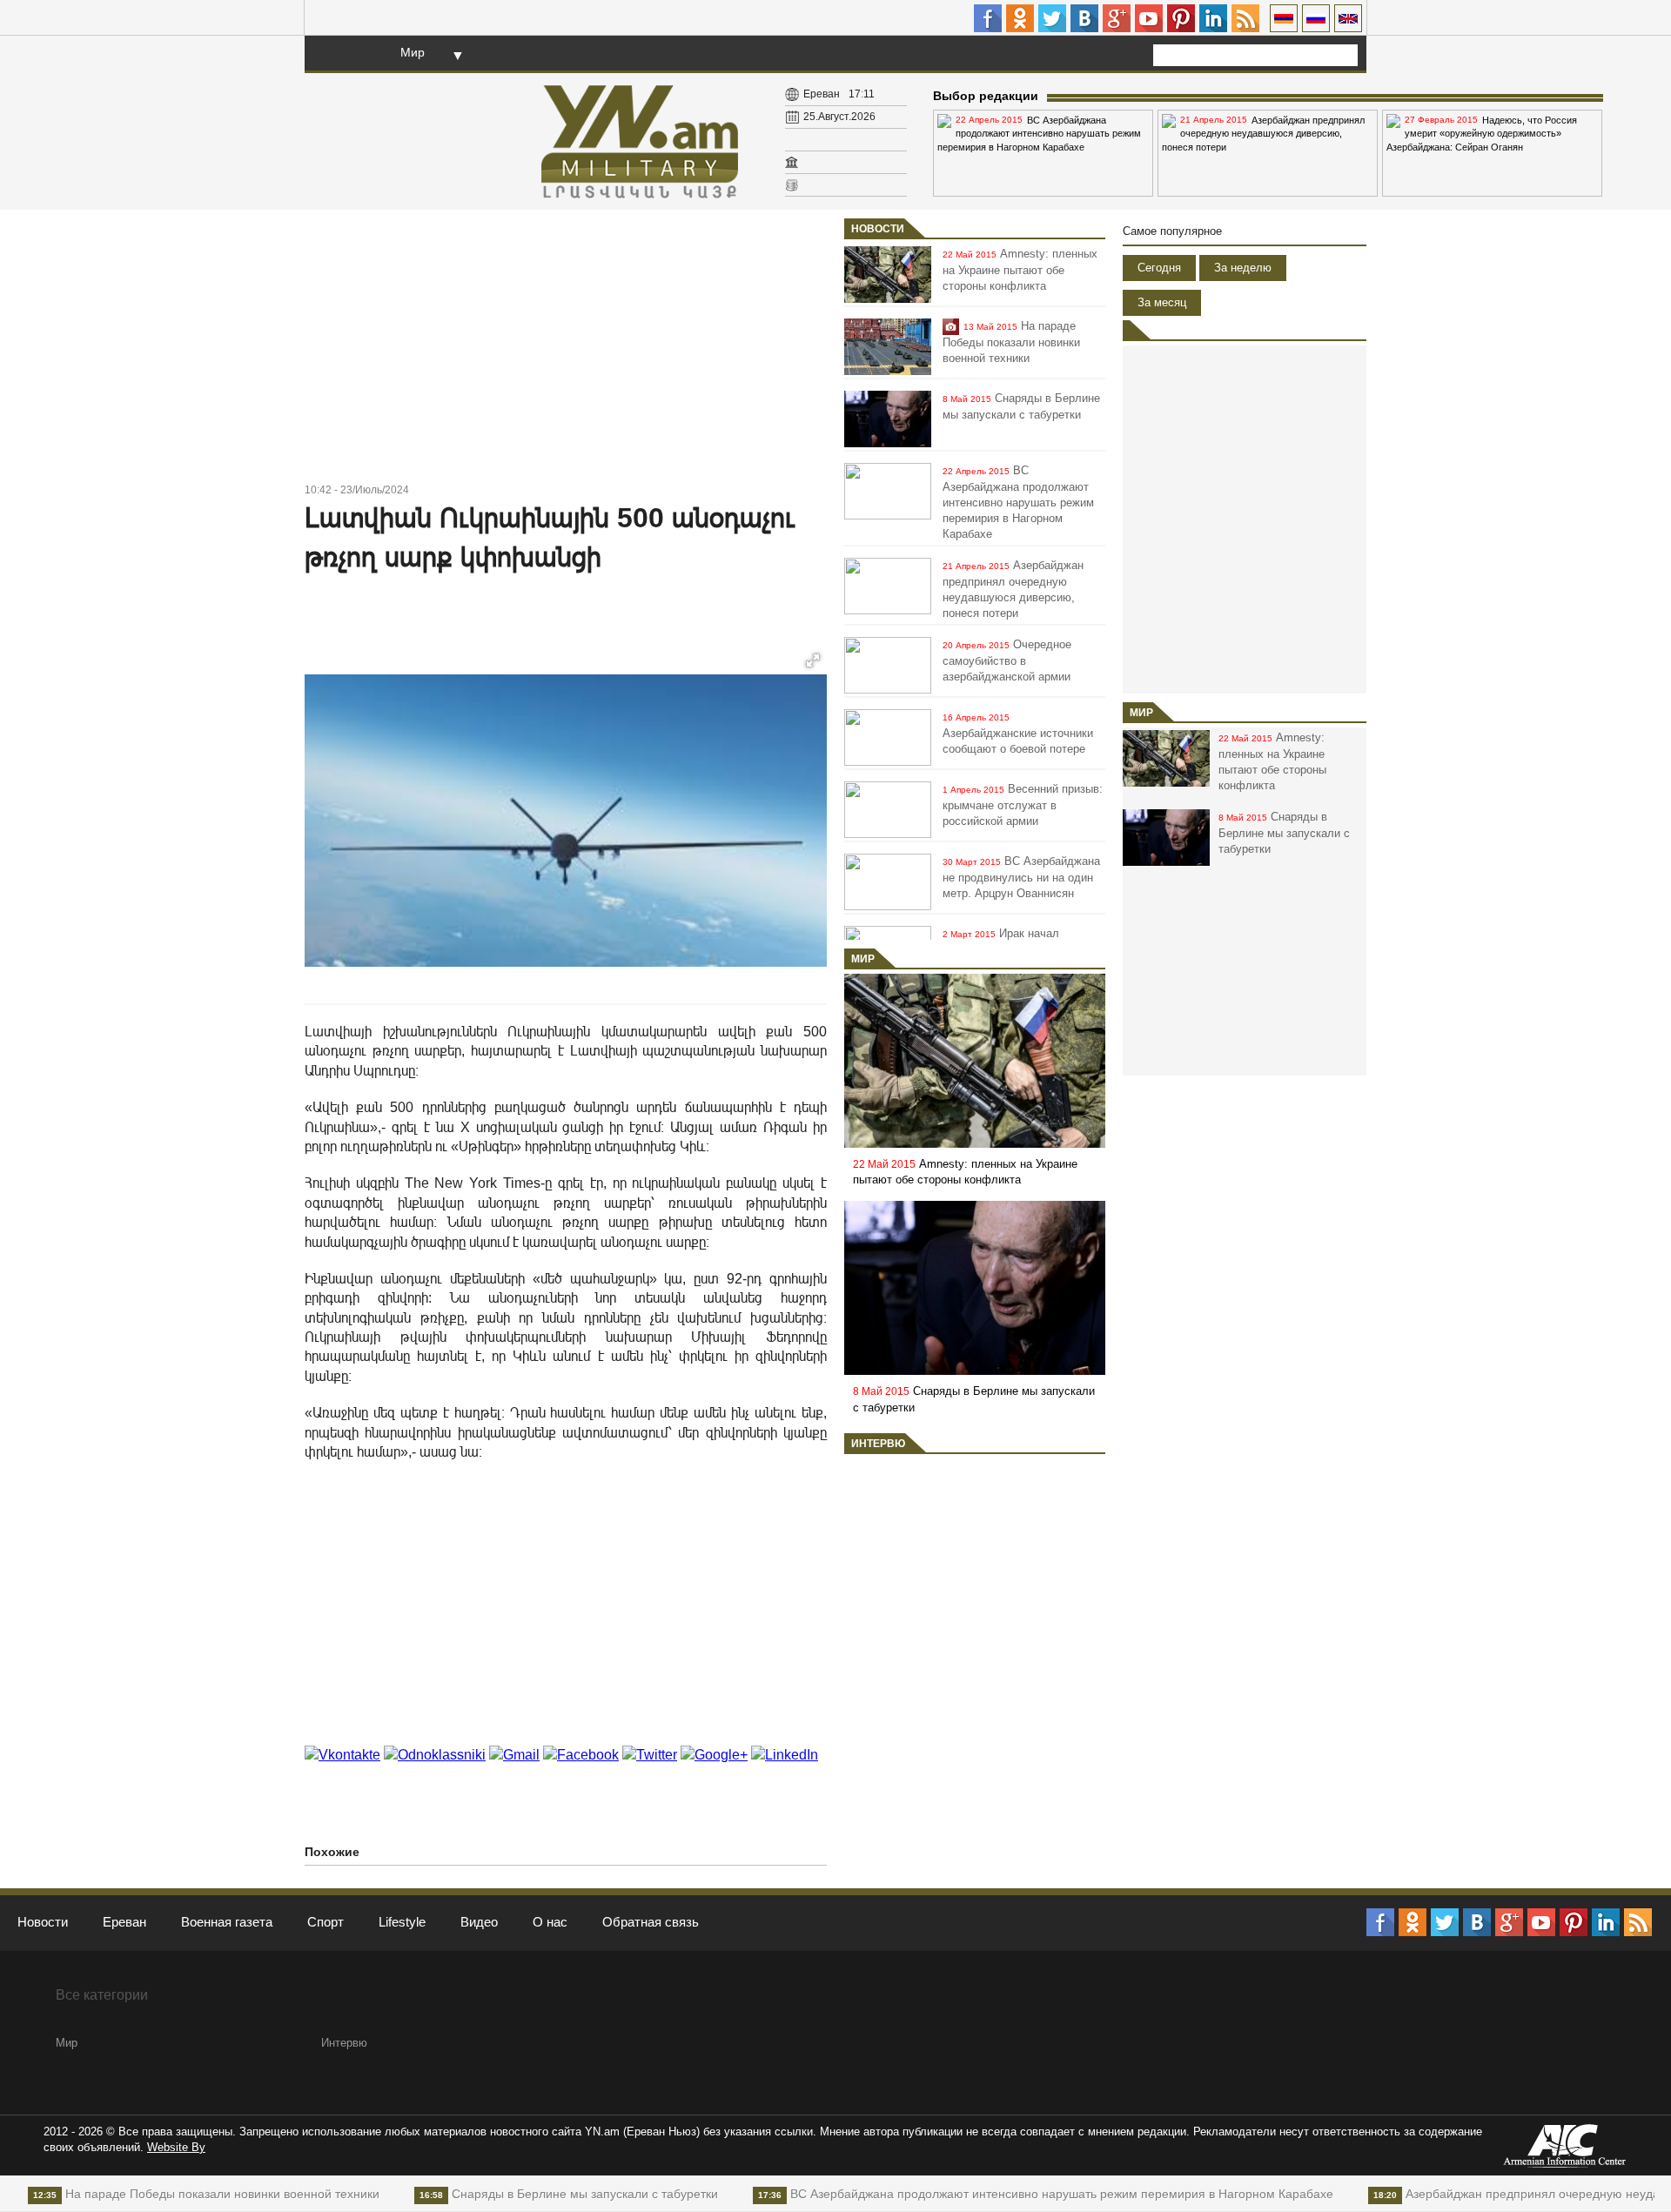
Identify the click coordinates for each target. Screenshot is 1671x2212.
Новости (878, 229)
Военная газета (227, 1922)
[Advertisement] (566, 349)
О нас (550, 1922)
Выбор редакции (986, 96)
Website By (176, 2147)
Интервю (878, 1444)
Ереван (124, 1922)
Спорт (325, 1922)
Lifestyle (402, 1922)
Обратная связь (651, 1922)
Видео (479, 1922)
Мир (413, 52)
